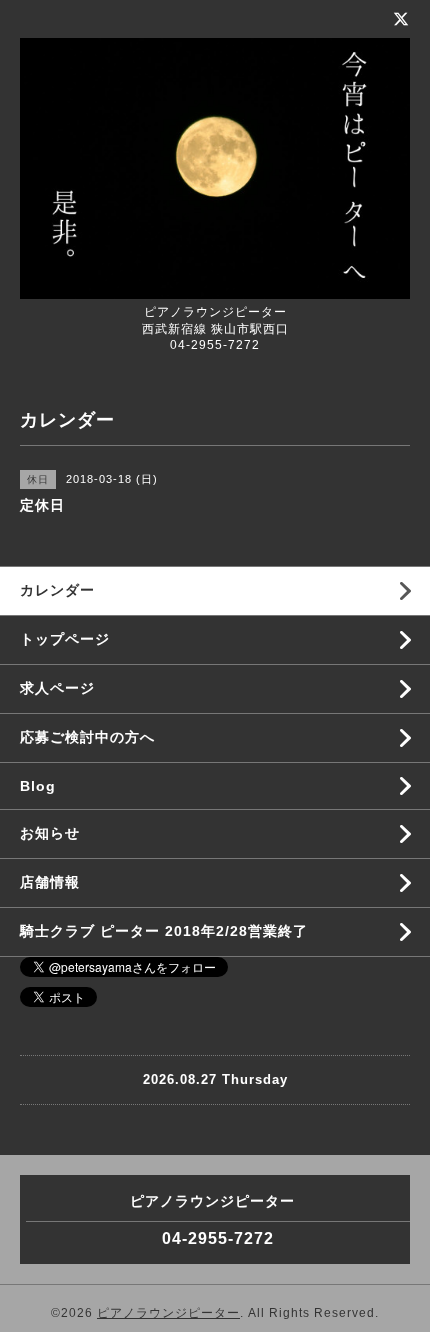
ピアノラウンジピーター (168, 1313)
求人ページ (57, 688)
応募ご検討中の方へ (87, 737)
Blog (38, 786)
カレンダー (57, 590)
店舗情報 (50, 882)
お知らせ (50, 833)
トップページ (65, 639)
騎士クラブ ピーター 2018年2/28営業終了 (164, 931)
